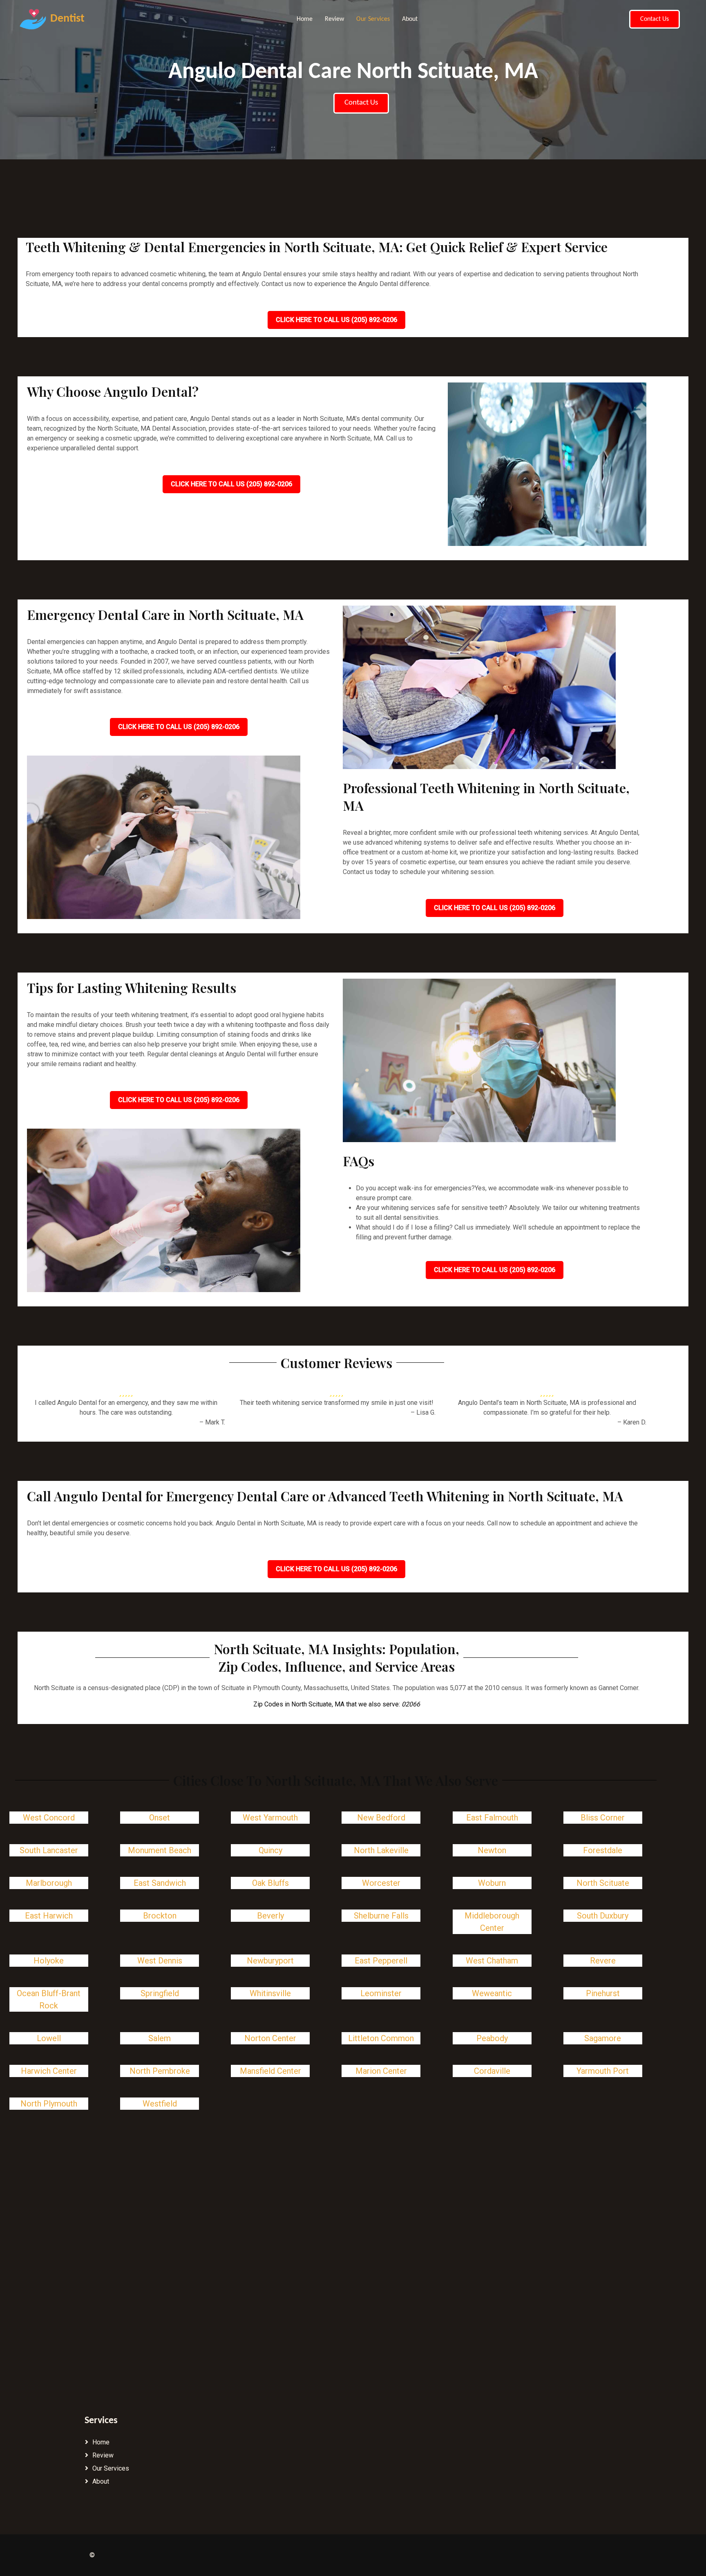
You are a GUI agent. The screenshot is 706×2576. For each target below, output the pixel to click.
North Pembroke (160, 2071)
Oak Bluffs (270, 1883)
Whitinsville (270, 1993)
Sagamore (603, 2038)
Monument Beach (160, 1850)
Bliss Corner (603, 1818)
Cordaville (492, 2071)
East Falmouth (492, 1818)
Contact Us (655, 19)
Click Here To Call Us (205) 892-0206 (336, 320)
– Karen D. (632, 1422)
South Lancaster (49, 1850)
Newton (492, 1850)
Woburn (492, 1883)
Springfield (160, 1993)
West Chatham (492, 1961)
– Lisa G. (423, 1412)
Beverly (270, 1916)
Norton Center (270, 2038)
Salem (160, 2038)
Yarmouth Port (603, 2071)
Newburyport (270, 1961)
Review (334, 19)
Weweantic (492, 1993)
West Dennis (160, 1961)
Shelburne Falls (381, 1916)
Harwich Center (49, 2071)
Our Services (373, 19)
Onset (160, 1818)
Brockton (160, 1916)
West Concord (49, 1818)
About (410, 19)
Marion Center (381, 2071)
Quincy (270, 1850)
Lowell (49, 2038)
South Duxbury (603, 1916)
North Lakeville (381, 1850)
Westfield (160, 2104)
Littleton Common (381, 2038)
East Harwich (49, 1916)
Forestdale (603, 1850)
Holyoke (49, 1961)
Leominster (381, 1993)
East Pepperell (381, 1961)
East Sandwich (160, 1883)
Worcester (381, 1883)
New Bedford (381, 1818)
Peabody (492, 2038)
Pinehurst (603, 1993)
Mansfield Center (270, 2071)
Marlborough (49, 1883)
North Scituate (603, 1883)
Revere (603, 1961)
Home (305, 19)
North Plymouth (49, 2104)
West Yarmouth (270, 1818)
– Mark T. (212, 1422)
